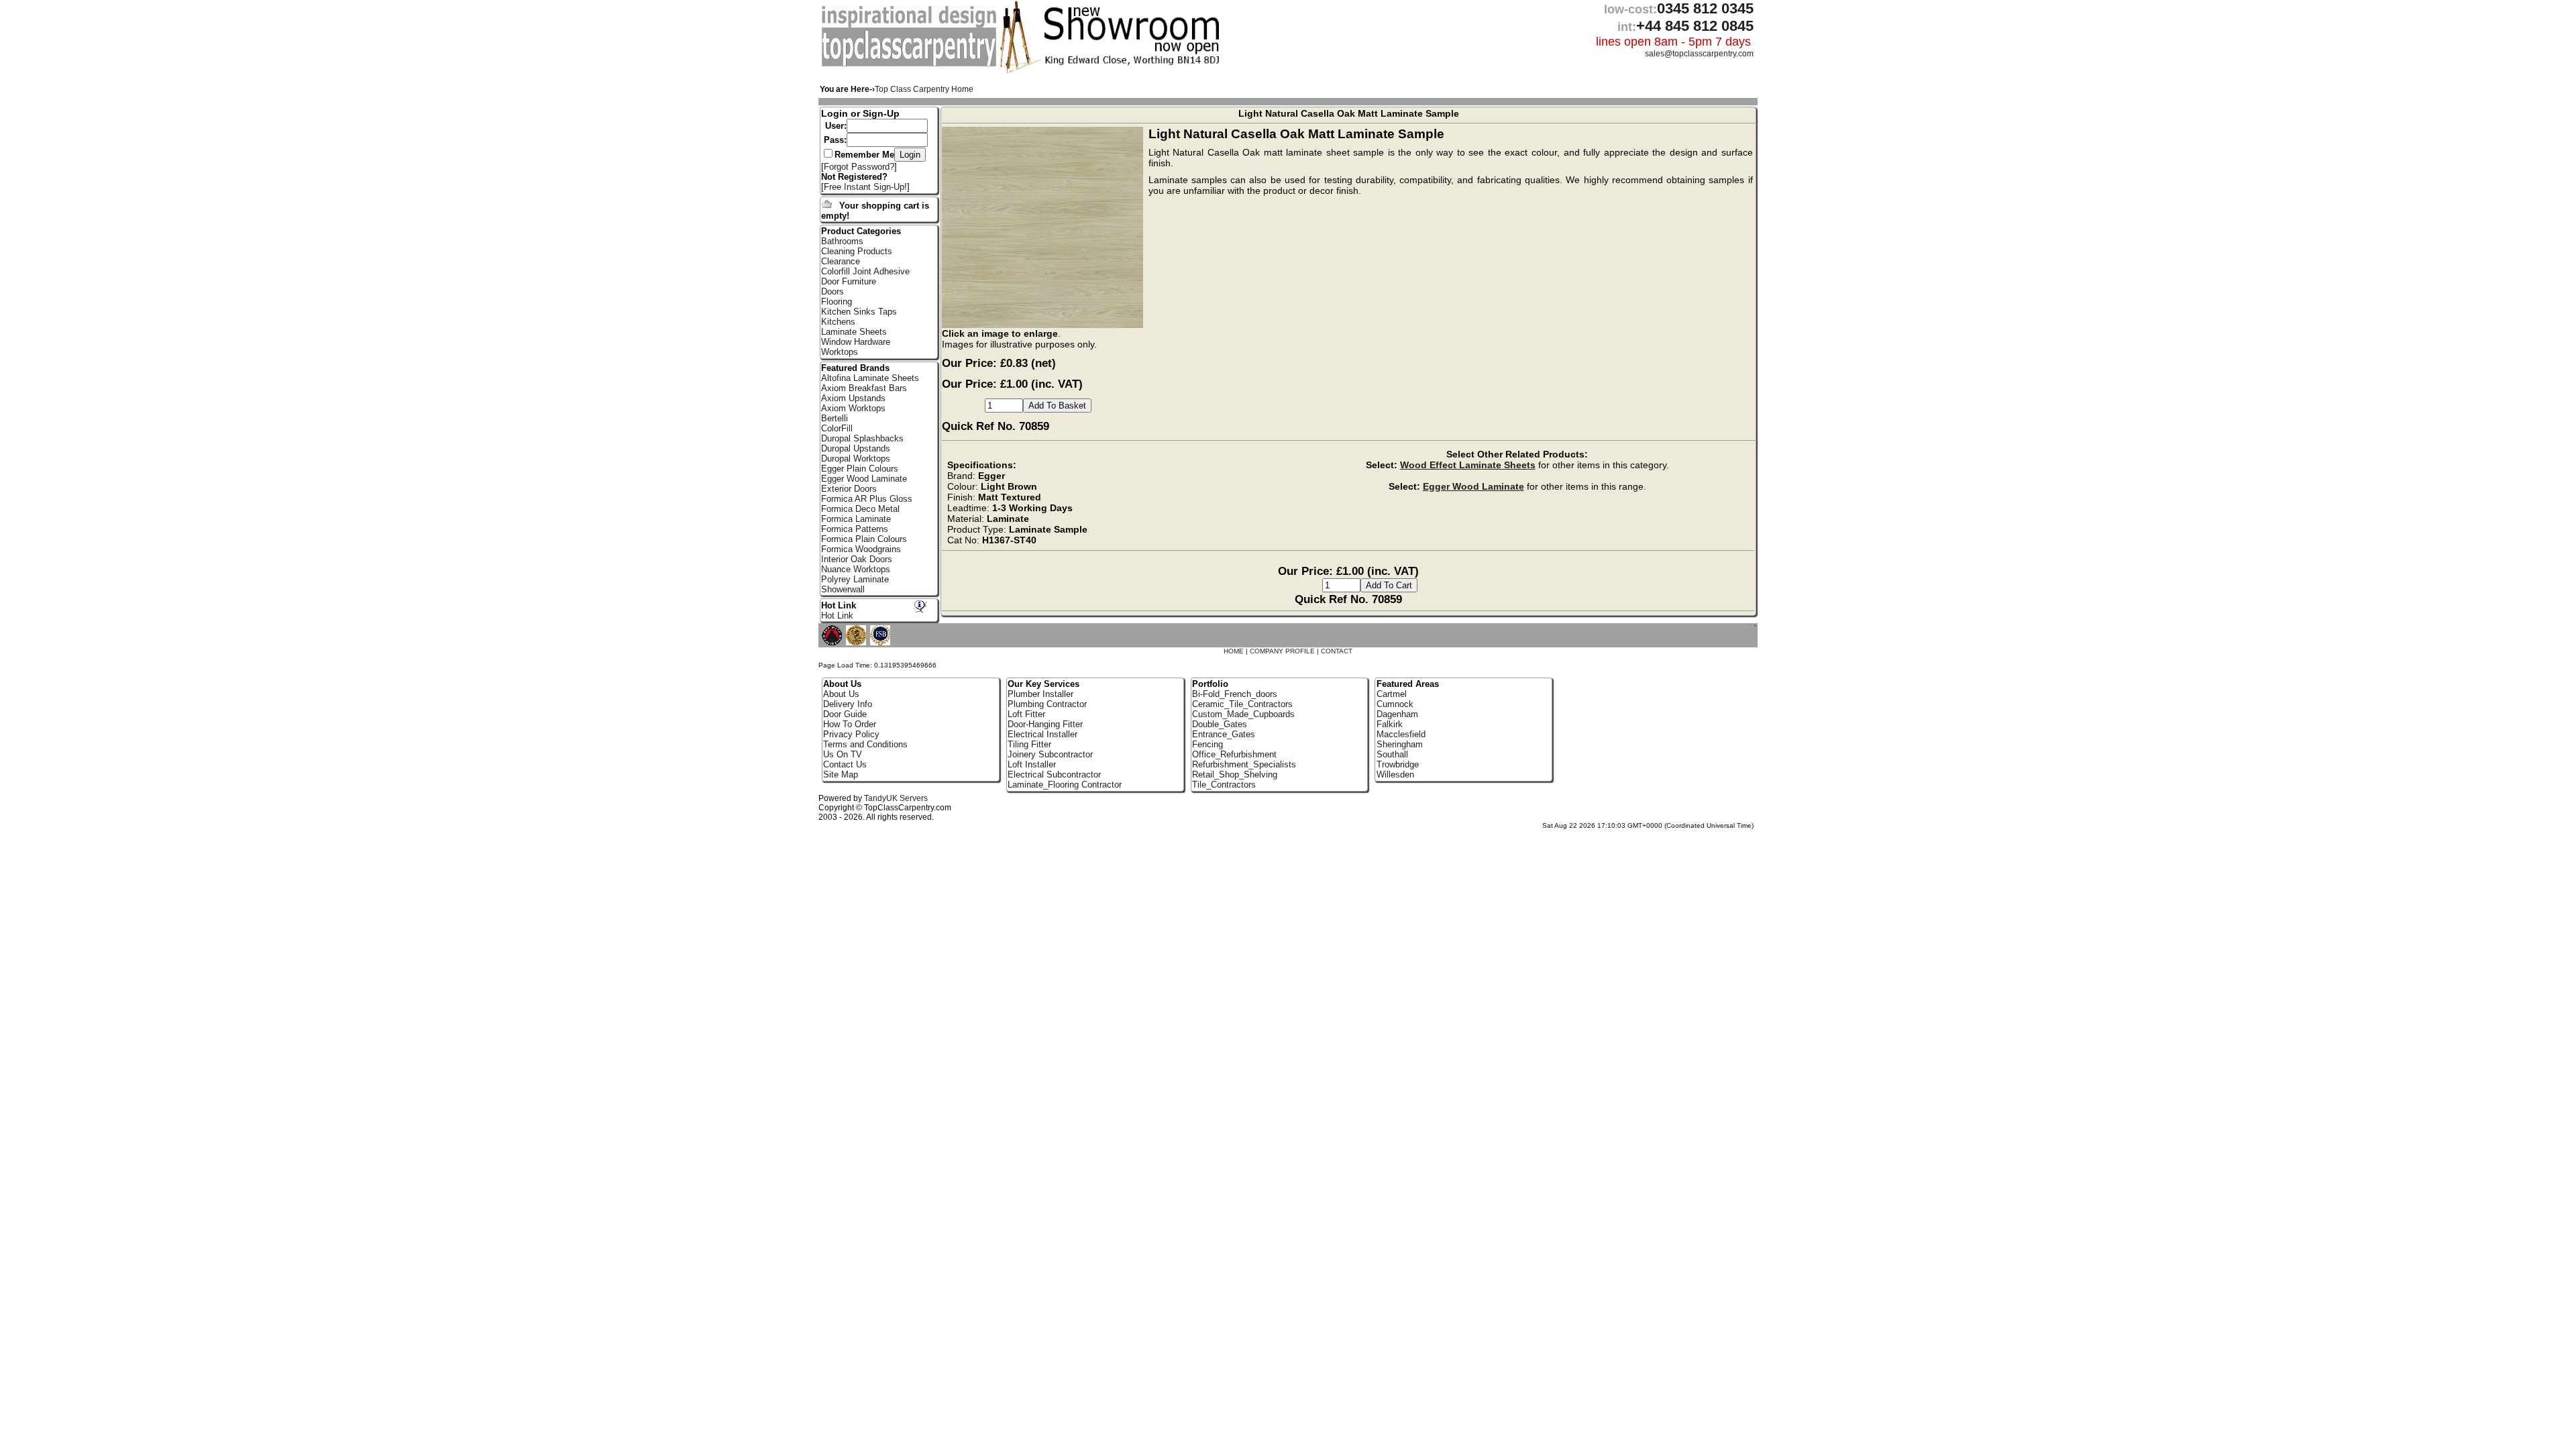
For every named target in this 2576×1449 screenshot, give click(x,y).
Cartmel (1392, 694)
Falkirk (1390, 724)
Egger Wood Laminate (1473, 486)
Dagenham (1397, 714)
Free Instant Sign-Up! (865, 187)
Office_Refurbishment (1234, 754)
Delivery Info (848, 704)
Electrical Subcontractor (1054, 774)
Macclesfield (1401, 734)
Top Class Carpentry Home (924, 89)
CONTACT (1337, 651)
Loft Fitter (1026, 714)
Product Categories (861, 231)
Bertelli (835, 418)
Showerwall (843, 589)
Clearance (841, 261)
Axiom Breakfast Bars (864, 388)
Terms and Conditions (865, 744)
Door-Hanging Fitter (1045, 724)
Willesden (1395, 774)
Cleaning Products (857, 251)
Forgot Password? (859, 167)
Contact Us (845, 764)
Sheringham (1400, 744)
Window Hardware (856, 342)
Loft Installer (1032, 764)
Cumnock (1395, 704)
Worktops (840, 352)
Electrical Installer (1042, 734)
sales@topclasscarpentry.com (1699, 54)
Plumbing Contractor (1047, 704)
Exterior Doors (849, 489)
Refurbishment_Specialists (1244, 764)
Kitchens (838, 322)
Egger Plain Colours (860, 469)
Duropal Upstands (856, 448)
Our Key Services (1043, 684)
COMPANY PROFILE (1282, 651)
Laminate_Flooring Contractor (1065, 785)
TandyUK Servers (896, 798)
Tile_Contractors (1224, 785)
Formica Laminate (856, 519)
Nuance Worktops (856, 569)
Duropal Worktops (856, 459)
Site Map (841, 774)
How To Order (850, 724)
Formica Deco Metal (860, 509)
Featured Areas (1408, 684)
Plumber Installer (1040, 694)
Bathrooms (842, 241)
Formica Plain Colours (864, 539)
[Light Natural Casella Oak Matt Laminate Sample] (1045, 325)
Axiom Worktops (853, 408)
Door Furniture (849, 281)
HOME (1234, 651)
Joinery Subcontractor (1050, 754)
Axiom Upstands (853, 398)
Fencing (1207, 744)
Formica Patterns (855, 529)
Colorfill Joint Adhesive (865, 271)
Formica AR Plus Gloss (867, 499)
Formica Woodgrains (861, 549)
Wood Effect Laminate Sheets (1468, 465)
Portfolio (1210, 684)
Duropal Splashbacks (862, 438)
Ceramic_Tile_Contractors (1242, 704)
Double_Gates (1220, 724)
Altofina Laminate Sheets (870, 378)
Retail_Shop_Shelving (1235, 774)
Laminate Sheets (854, 332)
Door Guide (845, 714)
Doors (833, 291)
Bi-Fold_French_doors (1235, 694)
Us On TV (843, 754)
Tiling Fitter (1029, 744)
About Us (841, 694)
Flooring (837, 302)
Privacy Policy (851, 734)
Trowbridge (1398, 764)
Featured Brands (855, 368)
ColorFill (837, 428)
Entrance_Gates (1224, 734)
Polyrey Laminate (855, 579)
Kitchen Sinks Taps (859, 312)
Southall (1392, 754)
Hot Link (839, 605)
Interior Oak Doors (857, 559)
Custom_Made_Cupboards (1243, 714)
